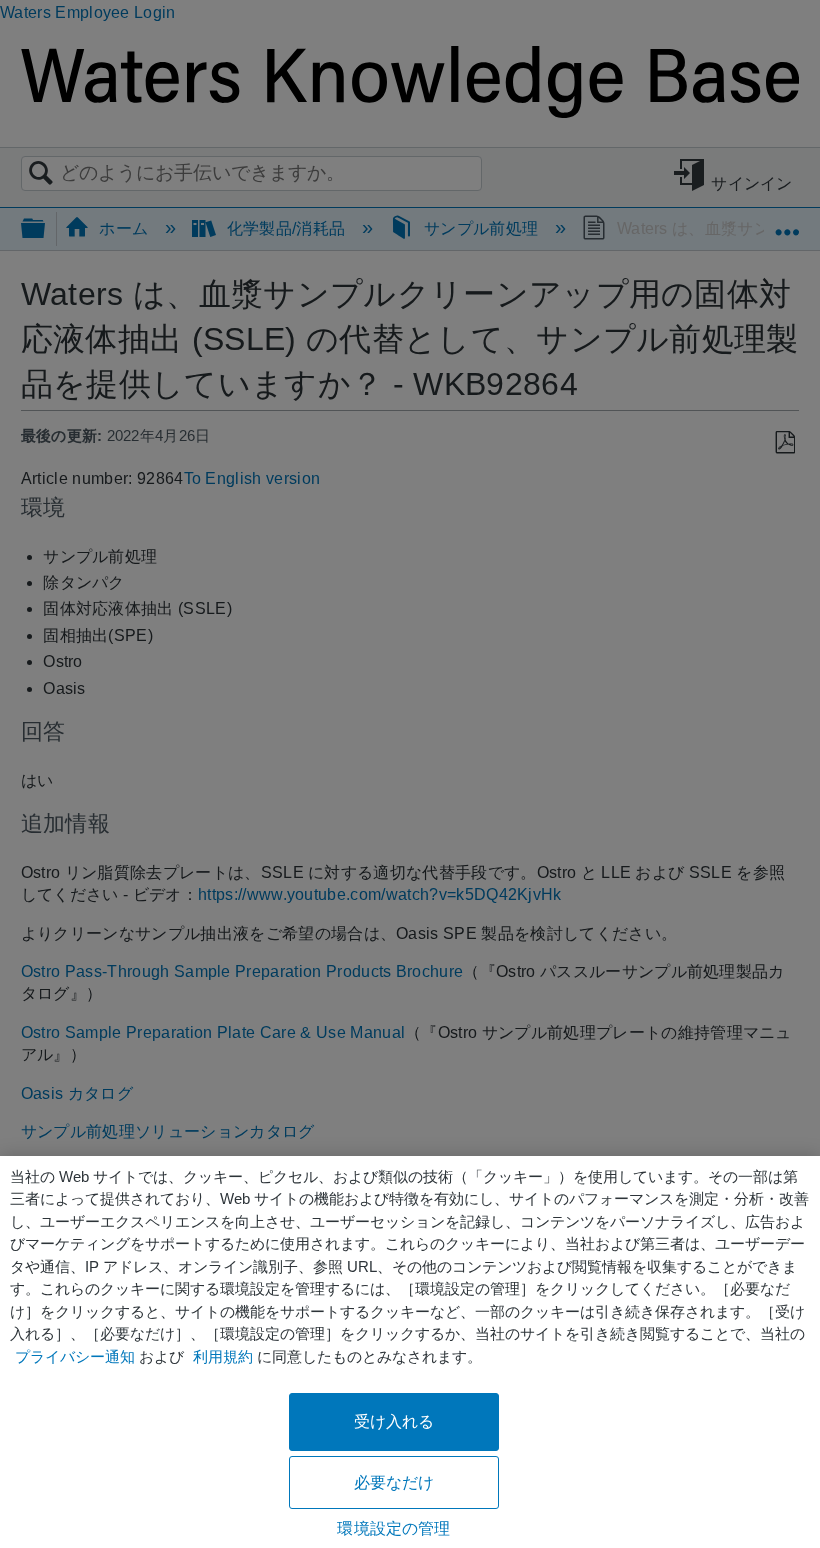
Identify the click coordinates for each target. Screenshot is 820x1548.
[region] (410, 1352)
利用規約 (223, 1356)
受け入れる (394, 1421)
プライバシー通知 (75, 1356)
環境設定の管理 (393, 1528)
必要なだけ (394, 1482)
